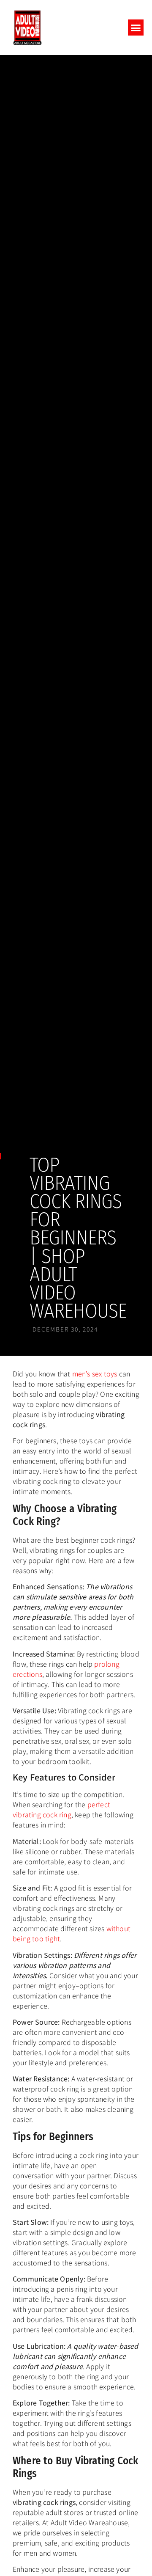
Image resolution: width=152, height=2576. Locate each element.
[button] (136, 28)
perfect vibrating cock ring (61, 1809)
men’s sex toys (95, 1373)
